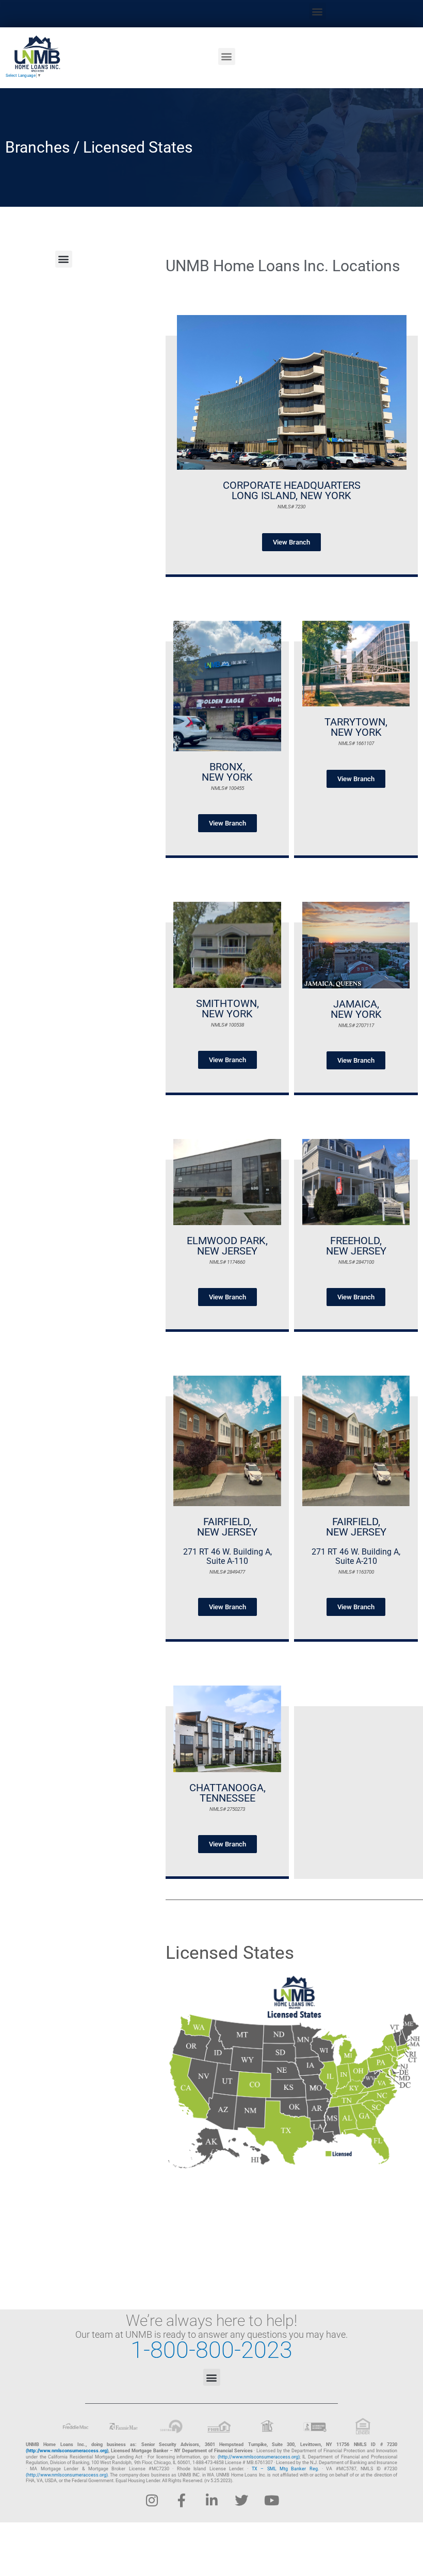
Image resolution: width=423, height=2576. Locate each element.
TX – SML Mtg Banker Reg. (285, 2469)
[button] (318, 11)
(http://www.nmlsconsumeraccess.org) (67, 2451)
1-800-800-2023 (211, 2350)
